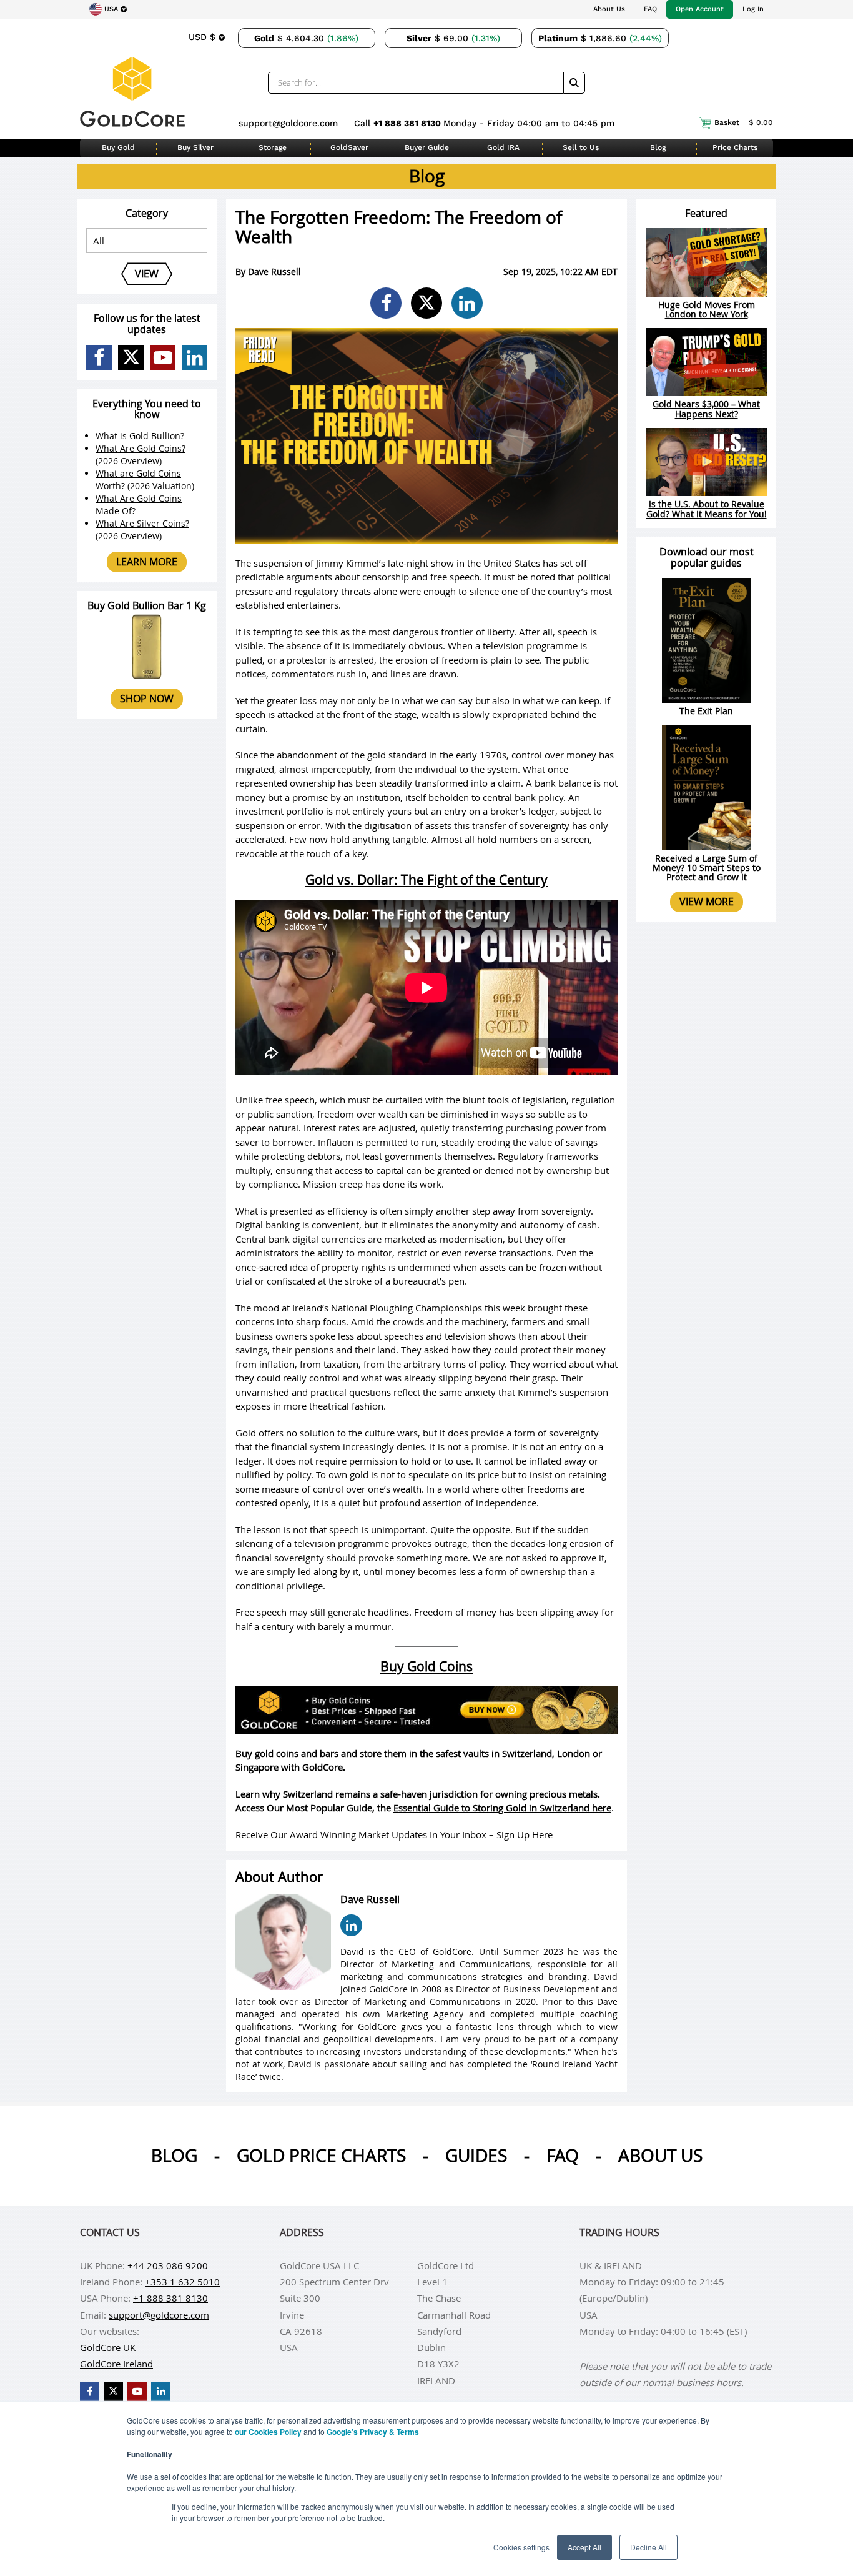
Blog (658, 147)
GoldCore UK (108, 2347)
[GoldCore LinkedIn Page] (195, 358)
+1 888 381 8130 (408, 123)
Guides (476, 2155)
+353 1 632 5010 (182, 2282)
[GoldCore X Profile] (131, 358)
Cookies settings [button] (521, 2547)
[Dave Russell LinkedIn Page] (351, 1925)
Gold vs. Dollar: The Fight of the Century (426, 880)
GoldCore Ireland (116, 2364)
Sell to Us (581, 147)
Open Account (700, 9)
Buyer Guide (427, 147)
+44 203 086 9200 (168, 2265)
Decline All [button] (648, 2547)
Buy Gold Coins (426, 1666)
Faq (563, 2155)
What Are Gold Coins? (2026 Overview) (141, 455)
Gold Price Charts (321, 2155)
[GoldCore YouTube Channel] (163, 358)
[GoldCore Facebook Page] (99, 358)
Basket (744, 122)
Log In (753, 9)
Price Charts (735, 147)
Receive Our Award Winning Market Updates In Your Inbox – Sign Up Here (394, 1834)
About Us (609, 9)
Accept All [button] (584, 2547)
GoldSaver (349, 147)
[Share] (386, 303)
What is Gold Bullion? (140, 436)
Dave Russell (274, 271)
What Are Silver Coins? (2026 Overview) (142, 530)
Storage (273, 147)
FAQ (650, 9)
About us (660, 2155)
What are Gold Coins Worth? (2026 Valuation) (145, 480)
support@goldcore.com (288, 123)
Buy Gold (118, 147)
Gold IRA (503, 147)
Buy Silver (195, 147)
